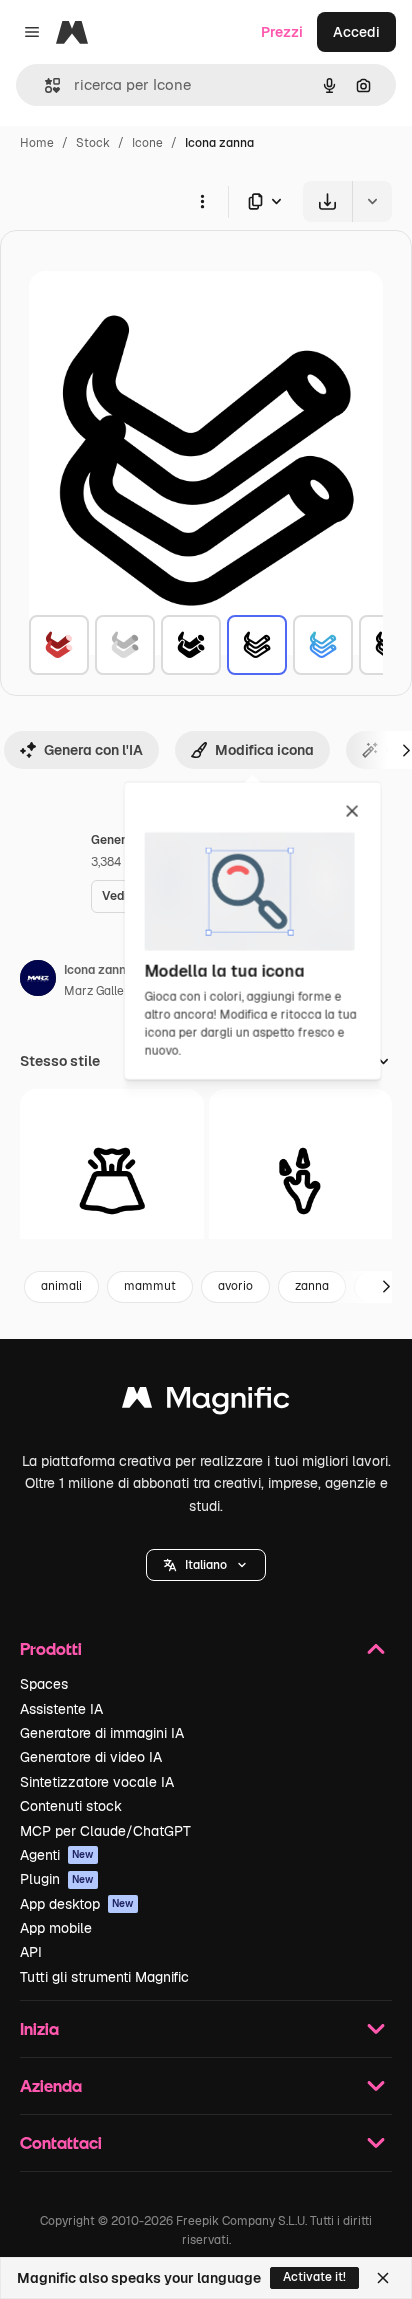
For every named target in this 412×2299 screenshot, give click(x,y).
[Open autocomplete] (44, 85)
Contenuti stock (71, 1806)
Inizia (39, 2028)
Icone (147, 143)
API (31, 1952)
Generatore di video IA (91, 1757)
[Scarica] (327, 201)
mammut (150, 1286)
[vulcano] (112, 1181)
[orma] (301, 1181)
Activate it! (314, 2277)
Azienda (51, 2085)
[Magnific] (206, 1402)
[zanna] (59, 645)
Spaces (44, 1684)
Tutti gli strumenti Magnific (104, 1977)
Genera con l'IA (93, 750)
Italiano (206, 1565)
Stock (93, 143)
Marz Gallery (99, 991)
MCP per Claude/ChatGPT (105, 1831)
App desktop (77, 1904)
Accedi (356, 32)
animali (61, 1286)
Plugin (57, 1879)
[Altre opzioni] (202, 201)
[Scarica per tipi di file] (266, 201)
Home (37, 143)
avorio (235, 1286)
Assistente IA (61, 1709)
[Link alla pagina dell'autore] (38, 981)
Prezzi (282, 32)
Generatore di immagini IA (102, 1733)
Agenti (57, 1855)
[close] (352, 812)
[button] (206, 1565)
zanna (312, 1286)
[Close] (383, 2278)
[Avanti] (386, 1287)
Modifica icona (264, 750)
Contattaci (61, 2142)
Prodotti (51, 1648)
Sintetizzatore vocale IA (97, 1782)
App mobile (56, 1928)
